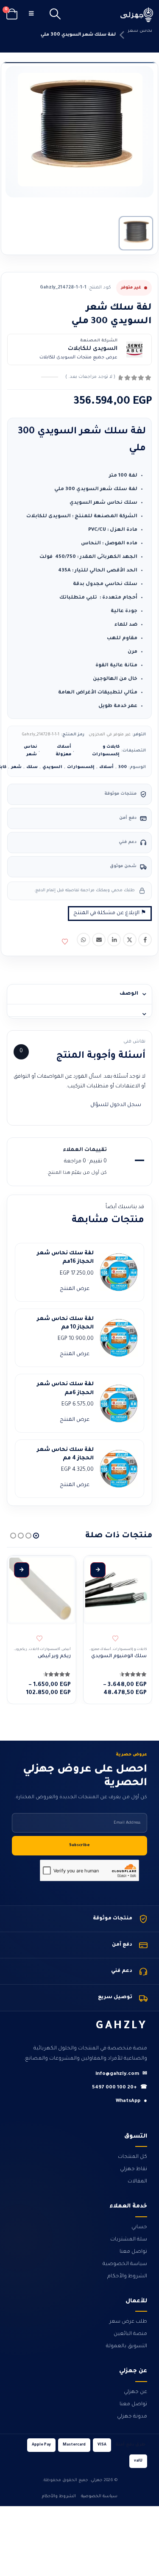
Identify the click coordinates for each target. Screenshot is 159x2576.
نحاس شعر (140, 31)
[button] (55, 15)
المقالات (137, 2182)
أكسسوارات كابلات (45, 1649)
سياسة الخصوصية (125, 2264)
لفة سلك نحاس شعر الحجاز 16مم (65, 1258)
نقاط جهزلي (134, 2169)
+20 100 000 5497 (120, 2088)
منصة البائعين (130, 2334)
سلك (32, 767)
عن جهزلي (135, 2392)
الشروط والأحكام (127, 2277)
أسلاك (106, 767)
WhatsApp (131, 2101)
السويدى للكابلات (93, 349)
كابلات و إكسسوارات (106, 751)
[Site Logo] (137, 15)
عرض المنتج (75, 1289)
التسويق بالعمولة (127, 2346)
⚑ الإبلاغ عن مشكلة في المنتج (110, 913)
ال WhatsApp (84, 940)
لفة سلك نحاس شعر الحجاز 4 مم (65, 1454)
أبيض (66, 1649)
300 (123, 767)
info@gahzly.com (121, 2074)
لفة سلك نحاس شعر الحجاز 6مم (65, 1389)
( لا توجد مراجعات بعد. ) (90, 377)
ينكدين (114, 940)
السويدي (52, 767)
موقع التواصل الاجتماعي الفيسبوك (145, 940)
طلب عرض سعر (128, 2322)
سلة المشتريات (129, 2240)
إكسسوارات (81, 767)
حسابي (139, 2227)
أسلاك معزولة (63, 751)
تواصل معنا (133, 2252)
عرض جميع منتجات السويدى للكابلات (78, 358)
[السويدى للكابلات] (134, 349)
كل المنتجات (132, 2157)
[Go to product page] (117, 1590)
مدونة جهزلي (132, 2417)
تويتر (130, 940)
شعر (16, 767)
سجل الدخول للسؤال (116, 1105)
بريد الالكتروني (99, 940)
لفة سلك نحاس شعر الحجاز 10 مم (65, 1323)
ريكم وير (21, 1649)
